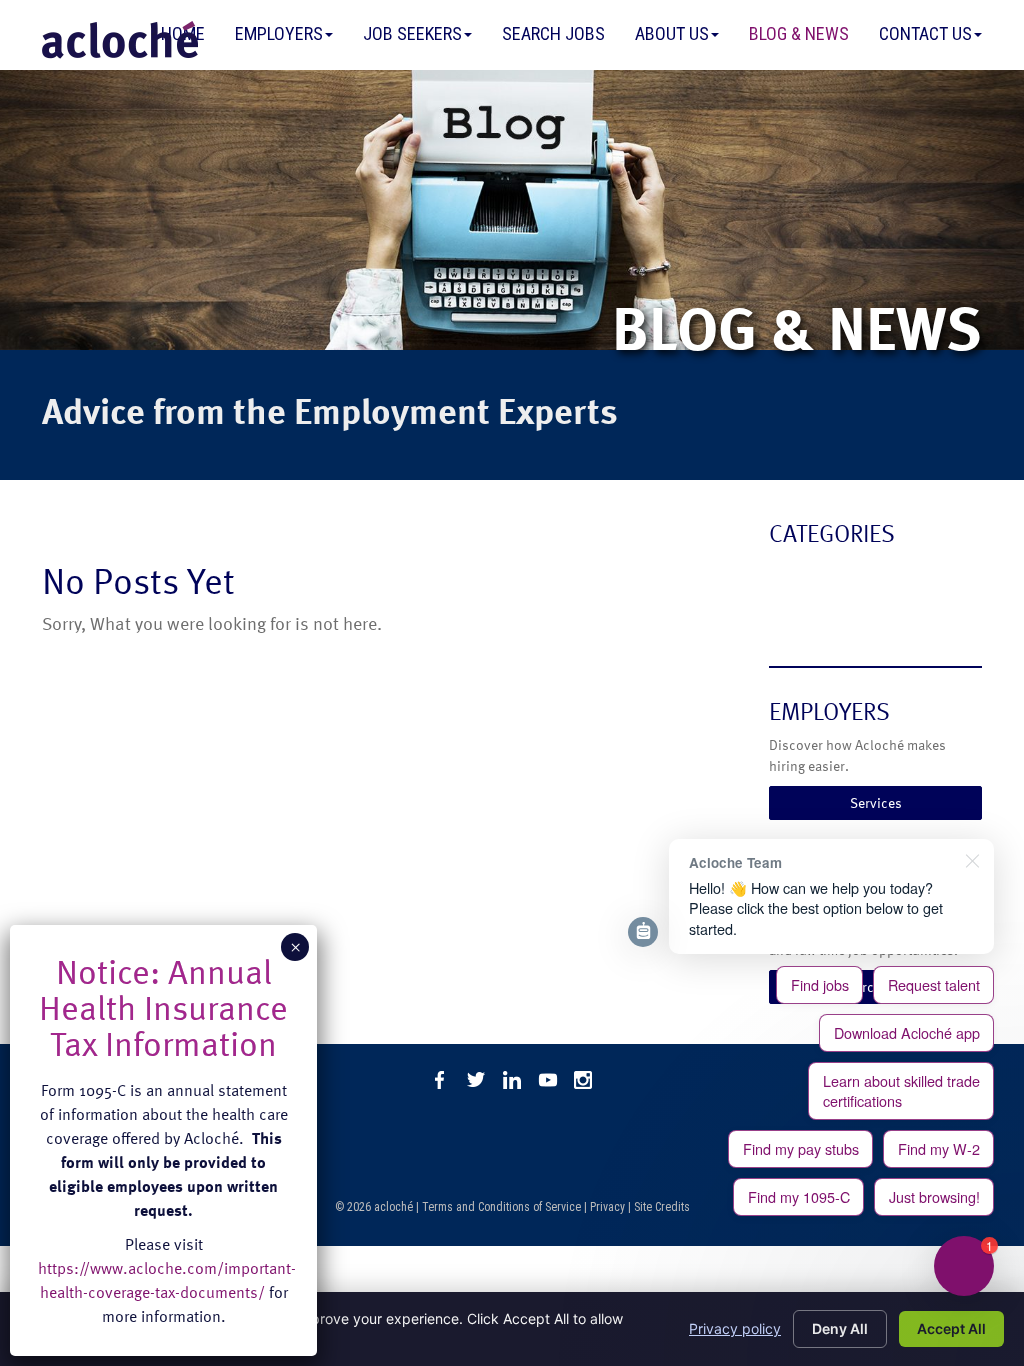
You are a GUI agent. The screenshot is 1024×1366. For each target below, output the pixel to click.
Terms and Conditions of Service (501, 1207)
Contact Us (925, 33)
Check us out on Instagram (584, 1080)
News (790, 615)
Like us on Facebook (440, 1080)
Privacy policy (735, 1328)
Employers (279, 33)
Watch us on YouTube (548, 1080)
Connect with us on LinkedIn (512, 1080)
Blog (786, 575)
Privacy (607, 1207)
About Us (672, 33)
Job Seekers (412, 33)
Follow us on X (476, 1080)
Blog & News (799, 33)
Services (876, 802)
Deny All (840, 1328)
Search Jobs (553, 33)
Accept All (951, 1328)
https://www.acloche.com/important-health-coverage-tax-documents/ (167, 1280)
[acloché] (120, 40)
